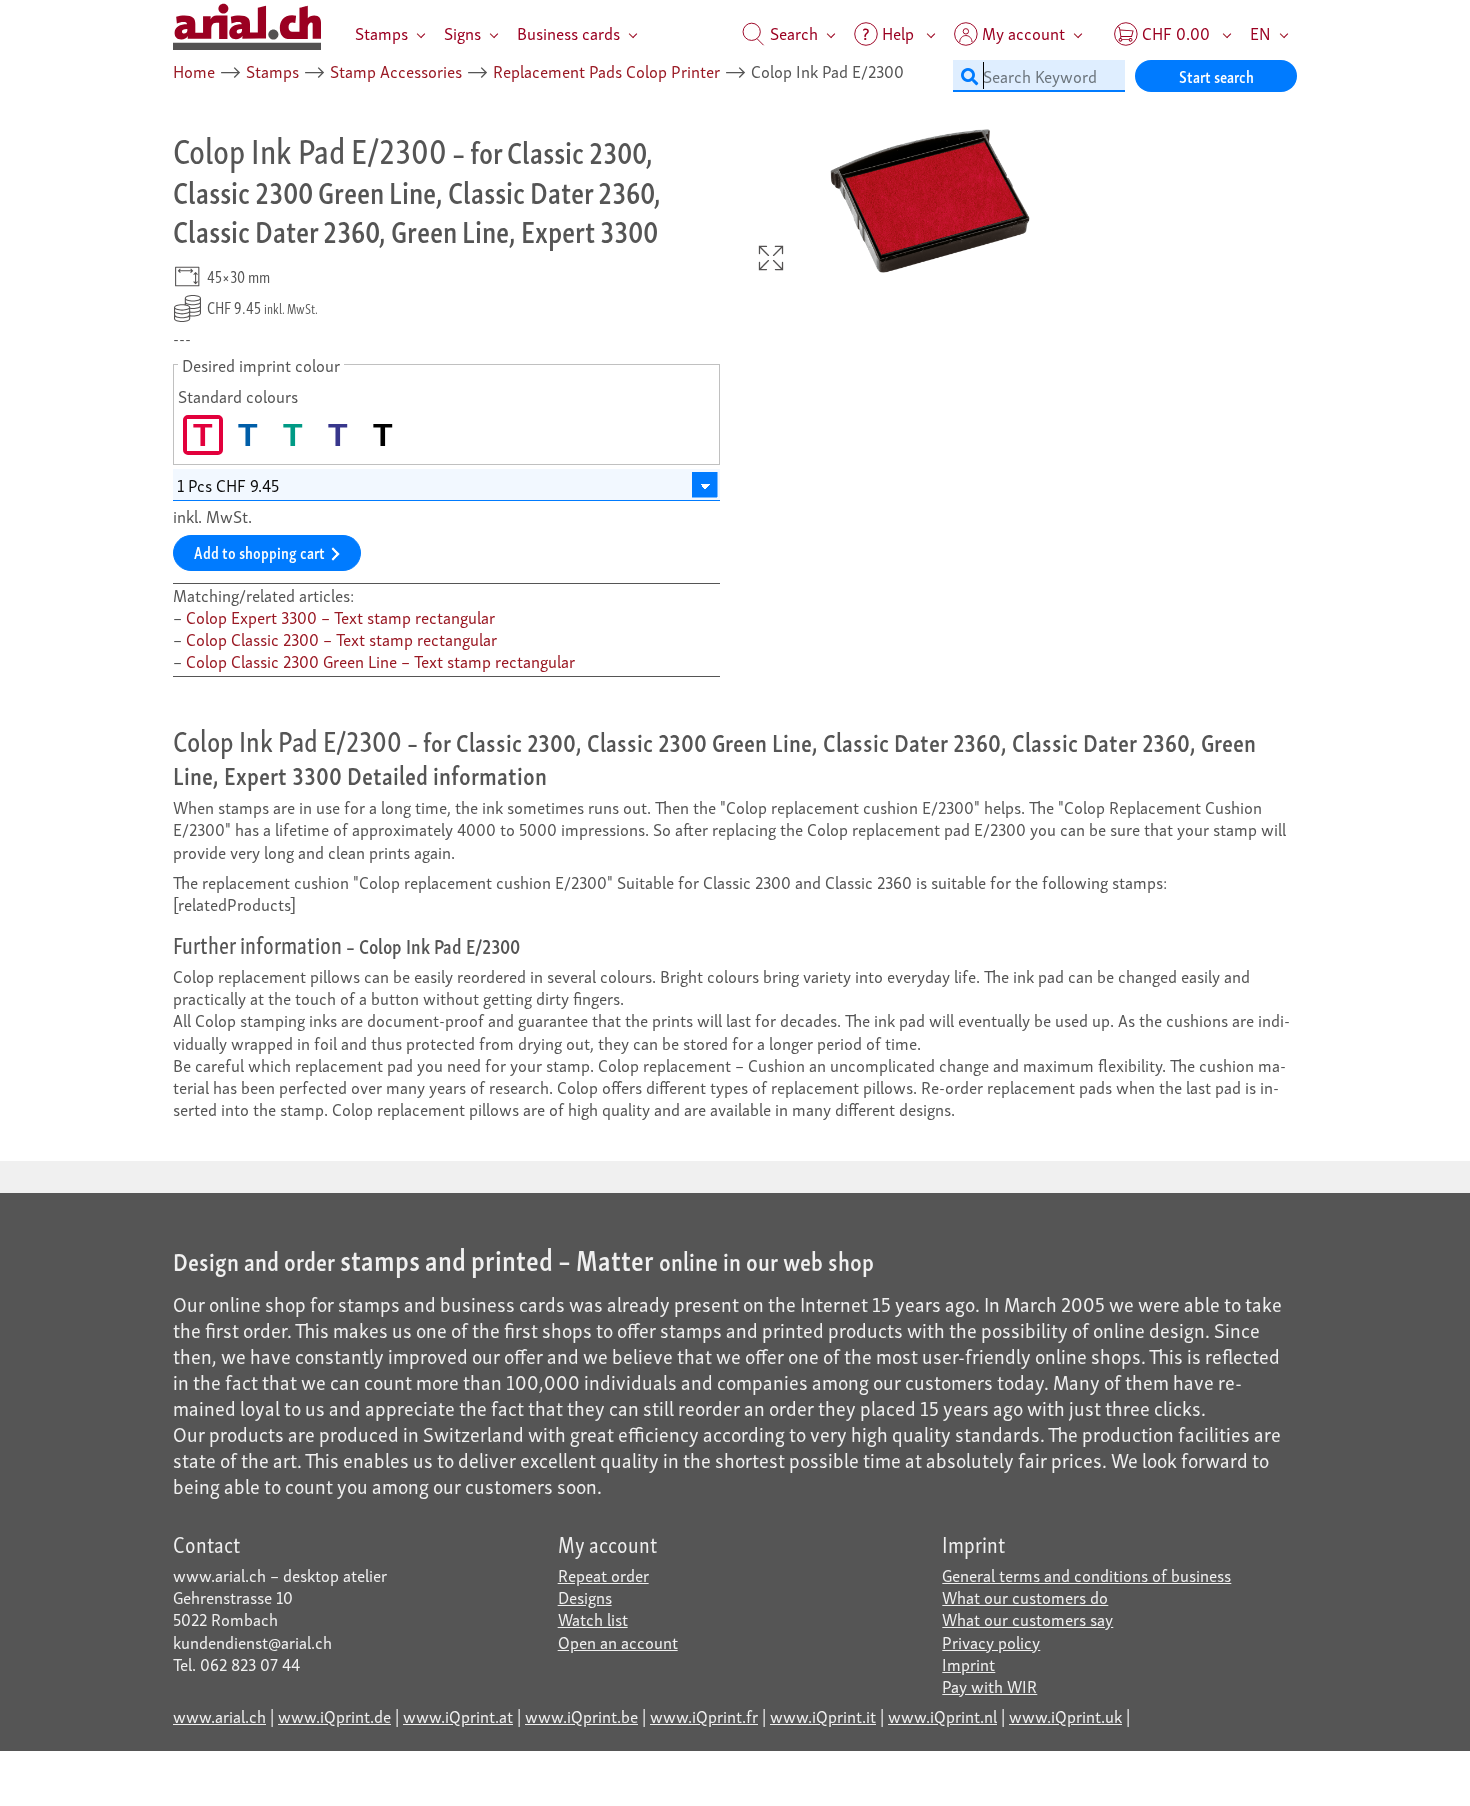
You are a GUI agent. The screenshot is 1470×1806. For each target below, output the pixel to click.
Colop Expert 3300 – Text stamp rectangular (340, 616)
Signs (462, 32)
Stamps (381, 32)
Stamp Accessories (396, 70)
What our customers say (1027, 1618)
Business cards (568, 32)
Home (194, 70)
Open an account (618, 1641)
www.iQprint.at (458, 1715)
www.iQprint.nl (942, 1715)
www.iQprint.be (581, 1715)
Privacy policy (991, 1641)
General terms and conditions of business (1086, 1574)
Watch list (593, 1618)
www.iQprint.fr (704, 1715)
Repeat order (603, 1574)
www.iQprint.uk (1065, 1715)
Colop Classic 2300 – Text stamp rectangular (341, 638)
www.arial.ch (219, 1715)
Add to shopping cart (259, 551)
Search (792, 32)
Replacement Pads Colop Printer (606, 70)
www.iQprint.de (334, 1715)
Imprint (968, 1663)
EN (1260, 32)
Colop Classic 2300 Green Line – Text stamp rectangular (380, 660)
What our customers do (1025, 1596)
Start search (1216, 75)
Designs (585, 1596)
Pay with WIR (989, 1685)
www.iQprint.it (823, 1715)
